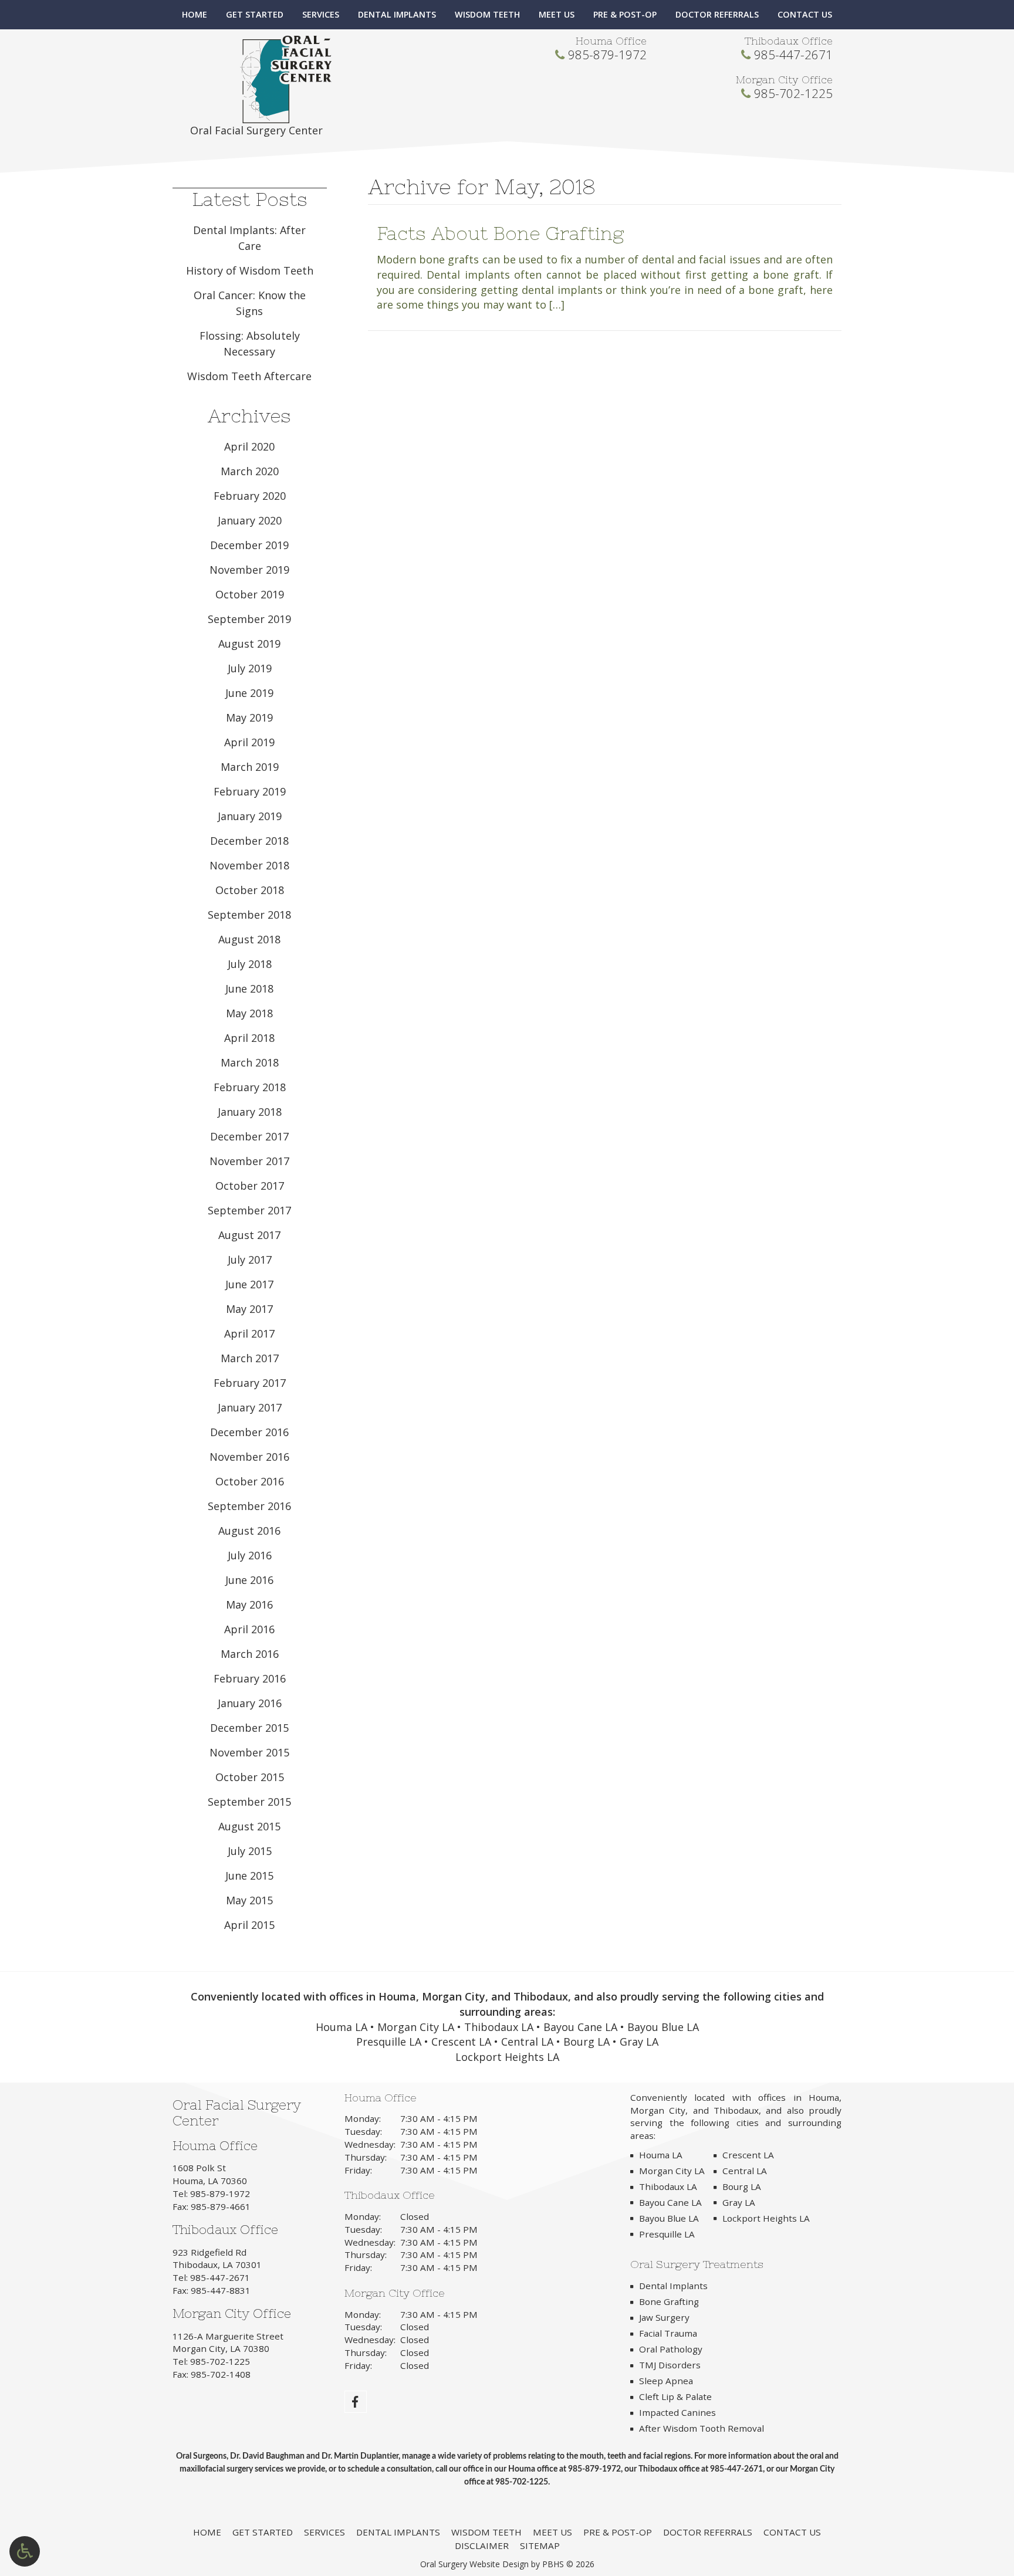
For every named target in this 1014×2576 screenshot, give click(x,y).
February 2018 (250, 1087)
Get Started (255, 15)
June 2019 (249, 693)
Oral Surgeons (201, 2456)
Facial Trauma (668, 2333)
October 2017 (250, 1186)
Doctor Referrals (717, 15)
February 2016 (250, 1678)
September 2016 (249, 1506)
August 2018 (249, 939)
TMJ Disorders (670, 2365)
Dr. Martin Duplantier (360, 2456)
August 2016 (249, 1531)
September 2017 (249, 1210)
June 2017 (249, 1284)
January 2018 (250, 1112)
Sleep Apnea (666, 2381)
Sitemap (540, 2545)
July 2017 (250, 1260)
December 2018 (249, 841)
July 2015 (250, 1851)
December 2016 (249, 1432)
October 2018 (250, 890)
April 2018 (249, 1038)
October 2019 (250, 594)
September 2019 (249, 619)
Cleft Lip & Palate (675, 2396)
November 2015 (249, 1752)
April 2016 (249, 1629)
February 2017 (250, 1383)
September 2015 (249, 1802)
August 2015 (249, 1826)
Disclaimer (482, 2545)
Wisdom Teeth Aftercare (249, 376)
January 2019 (250, 816)
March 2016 (250, 1654)
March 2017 (250, 1358)
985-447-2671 (793, 55)
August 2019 (249, 644)
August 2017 (249, 1235)
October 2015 (250, 1777)
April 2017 (249, 1333)
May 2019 (249, 717)
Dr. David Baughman (267, 2456)
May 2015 (249, 1900)
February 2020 (250, 496)
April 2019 (249, 742)
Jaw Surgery (664, 2317)
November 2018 (249, 865)
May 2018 (249, 1013)
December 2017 (249, 1136)
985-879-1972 (607, 55)
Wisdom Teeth (487, 15)
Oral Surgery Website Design (474, 2564)
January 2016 (250, 1703)
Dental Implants (397, 15)
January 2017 (250, 1407)
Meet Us (557, 15)
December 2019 (249, 545)
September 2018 (249, 915)
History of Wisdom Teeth (250, 270)
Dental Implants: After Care (249, 238)
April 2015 (249, 1925)
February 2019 (250, 791)
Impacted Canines (677, 2412)
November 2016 (249, 1457)
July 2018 (250, 964)
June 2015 (249, 1876)
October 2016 (250, 1481)
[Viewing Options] (25, 2551)
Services (321, 15)
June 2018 (249, 989)
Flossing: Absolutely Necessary (250, 343)
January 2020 (250, 520)
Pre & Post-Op (625, 15)
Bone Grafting (669, 2301)
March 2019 (250, 767)
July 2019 (250, 668)
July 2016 (250, 1555)
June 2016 (249, 1580)
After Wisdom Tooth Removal (702, 2428)
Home (195, 15)
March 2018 (250, 1062)
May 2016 (249, 1605)
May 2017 (249, 1309)
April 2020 (249, 446)
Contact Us (805, 15)
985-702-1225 (793, 93)
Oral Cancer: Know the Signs (250, 303)
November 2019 (249, 570)
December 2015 (249, 1728)
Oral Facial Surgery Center (256, 130)
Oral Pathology (671, 2349)
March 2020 (250, 471)
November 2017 (249, 1161)
